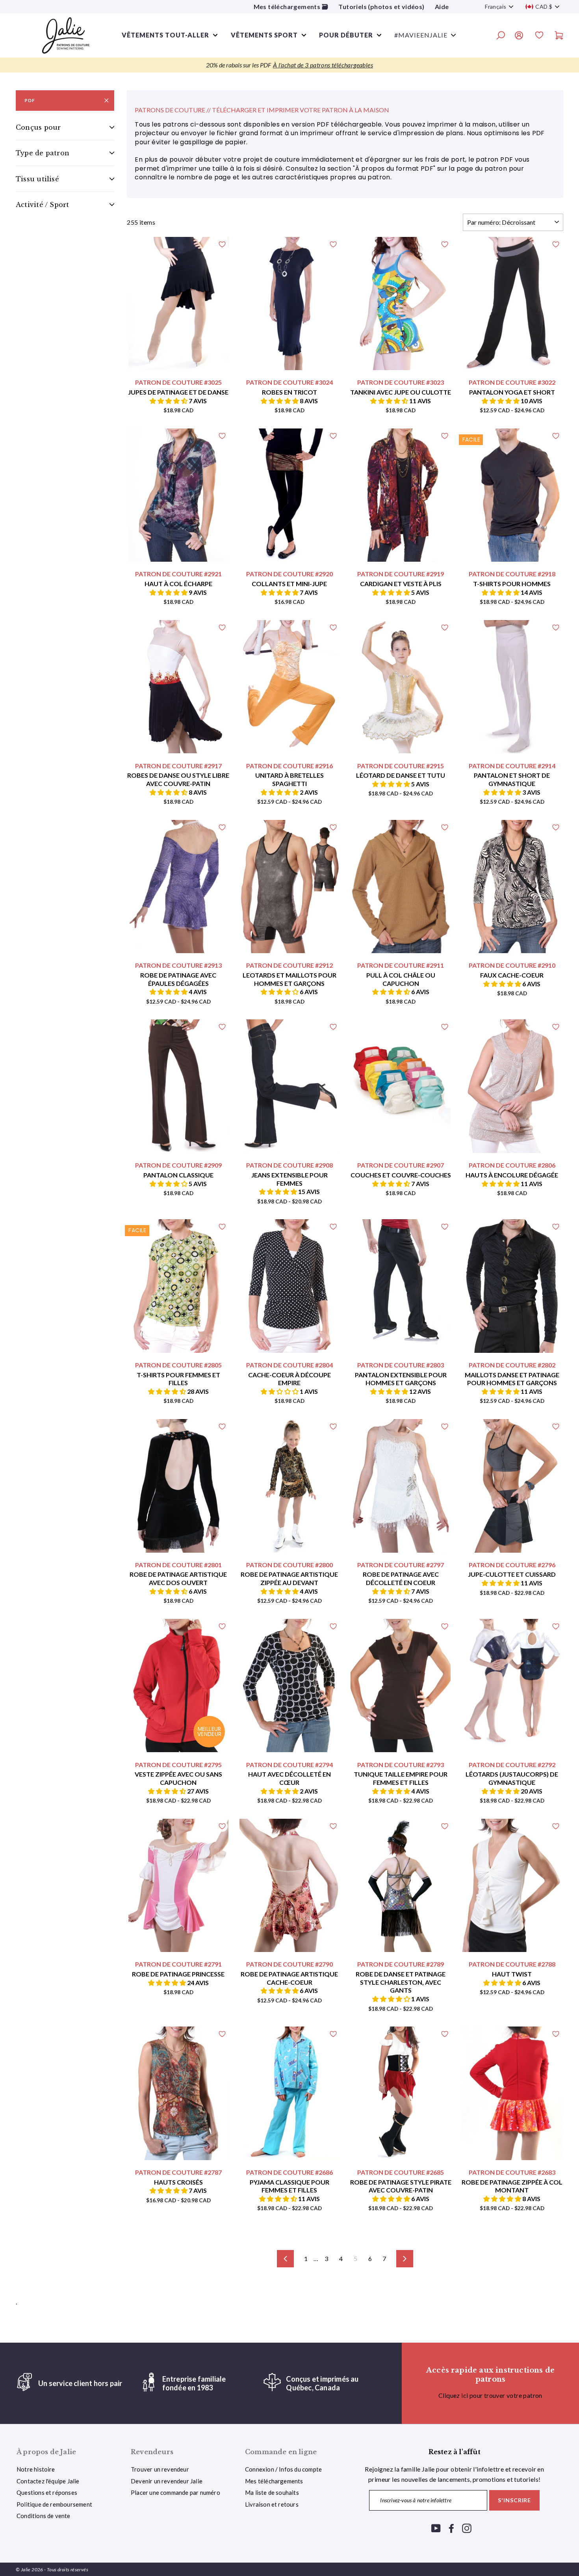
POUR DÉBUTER (346, 35)
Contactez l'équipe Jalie (48, 2481)
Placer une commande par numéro (175, 2492)
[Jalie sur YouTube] (436, 2528)
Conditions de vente (44, 2516)
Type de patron (43, 153)
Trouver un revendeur (160, 2469)
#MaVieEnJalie (421, 35)
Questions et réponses (47, 2492)
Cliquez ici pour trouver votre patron (490, 2395)
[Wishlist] (539, 36)
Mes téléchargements (274, 2481)
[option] (289, 65)
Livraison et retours (272, 2504)
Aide (442, 7)
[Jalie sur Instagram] (467, 2528)
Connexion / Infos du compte (283, 2469)
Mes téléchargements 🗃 (291, 7)
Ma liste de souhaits (272, 2492)
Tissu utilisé (37, 179)
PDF (30, 100)
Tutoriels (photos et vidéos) (381, 7)
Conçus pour (38, 127)
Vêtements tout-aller (165, 35)
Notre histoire (36, 2469)
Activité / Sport (43, 205)
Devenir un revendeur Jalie (167, 2481)
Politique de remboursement (54, 2504)
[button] (169, 401)
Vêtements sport (264, 35)
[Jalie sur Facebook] (451, 2528)
